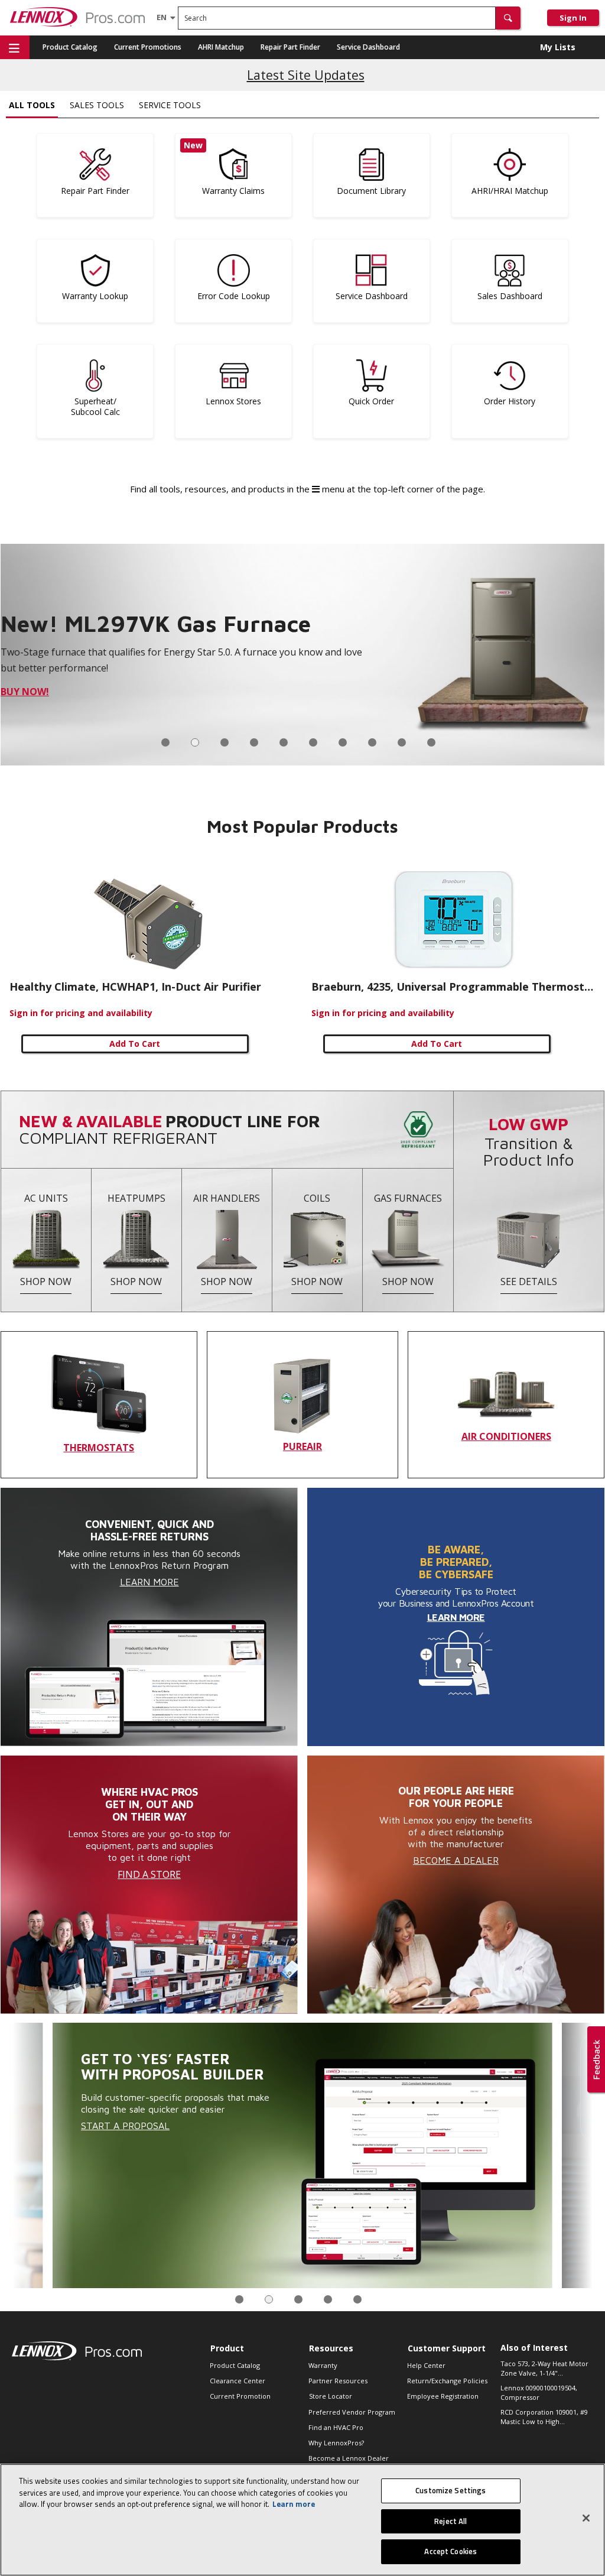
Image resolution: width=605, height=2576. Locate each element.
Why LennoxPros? (336, 2443)
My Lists (558, 47)
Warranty (323, 2365)
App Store (26, 692)
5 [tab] (284, 742)
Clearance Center (238, 2381)
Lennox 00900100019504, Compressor (539, 2393)
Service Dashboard (368, 47)
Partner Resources (338, 2381)
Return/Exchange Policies (447, 2381)
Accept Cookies (451, 2551)
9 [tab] (402, 742)
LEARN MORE (456, 1617)
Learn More (149, 1582)
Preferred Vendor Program (352, 2412)
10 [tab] (431, 742)
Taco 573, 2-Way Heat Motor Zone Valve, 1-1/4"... (544, 2369)
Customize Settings (451, 2490)
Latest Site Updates (306, 75)
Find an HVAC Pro (336, 2427)
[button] (508, 18)
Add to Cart (135, 1044)
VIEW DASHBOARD (130, 2120)
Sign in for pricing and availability (81, 1013)
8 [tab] (372, 742)
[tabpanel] (302, 655)
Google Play (90, 692)
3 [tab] (225, 742)
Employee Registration (443, 2396)
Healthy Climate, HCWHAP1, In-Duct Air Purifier (135, 987)
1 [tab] (165, 742)
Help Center (426, 2365)
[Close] (586, 2518)
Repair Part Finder (290, 47)
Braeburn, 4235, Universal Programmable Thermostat (453, 987)
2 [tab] (195, 742)
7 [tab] (343, 742)
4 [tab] (254, 742)
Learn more (294, 2504)
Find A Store (149, 1874)
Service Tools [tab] (170, 105)
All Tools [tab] (32, 105)
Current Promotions (148, 47)
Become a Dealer (456, 1860)
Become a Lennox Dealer (349, 2458)
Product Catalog (70, 47)
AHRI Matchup (221, 47)
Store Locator (331, 2396)
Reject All (451, 2521)
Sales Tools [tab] (97, 105)
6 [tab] (313, 742)
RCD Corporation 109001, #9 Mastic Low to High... (544, 2417)
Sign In (573, 18)
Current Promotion (240, 2396)
